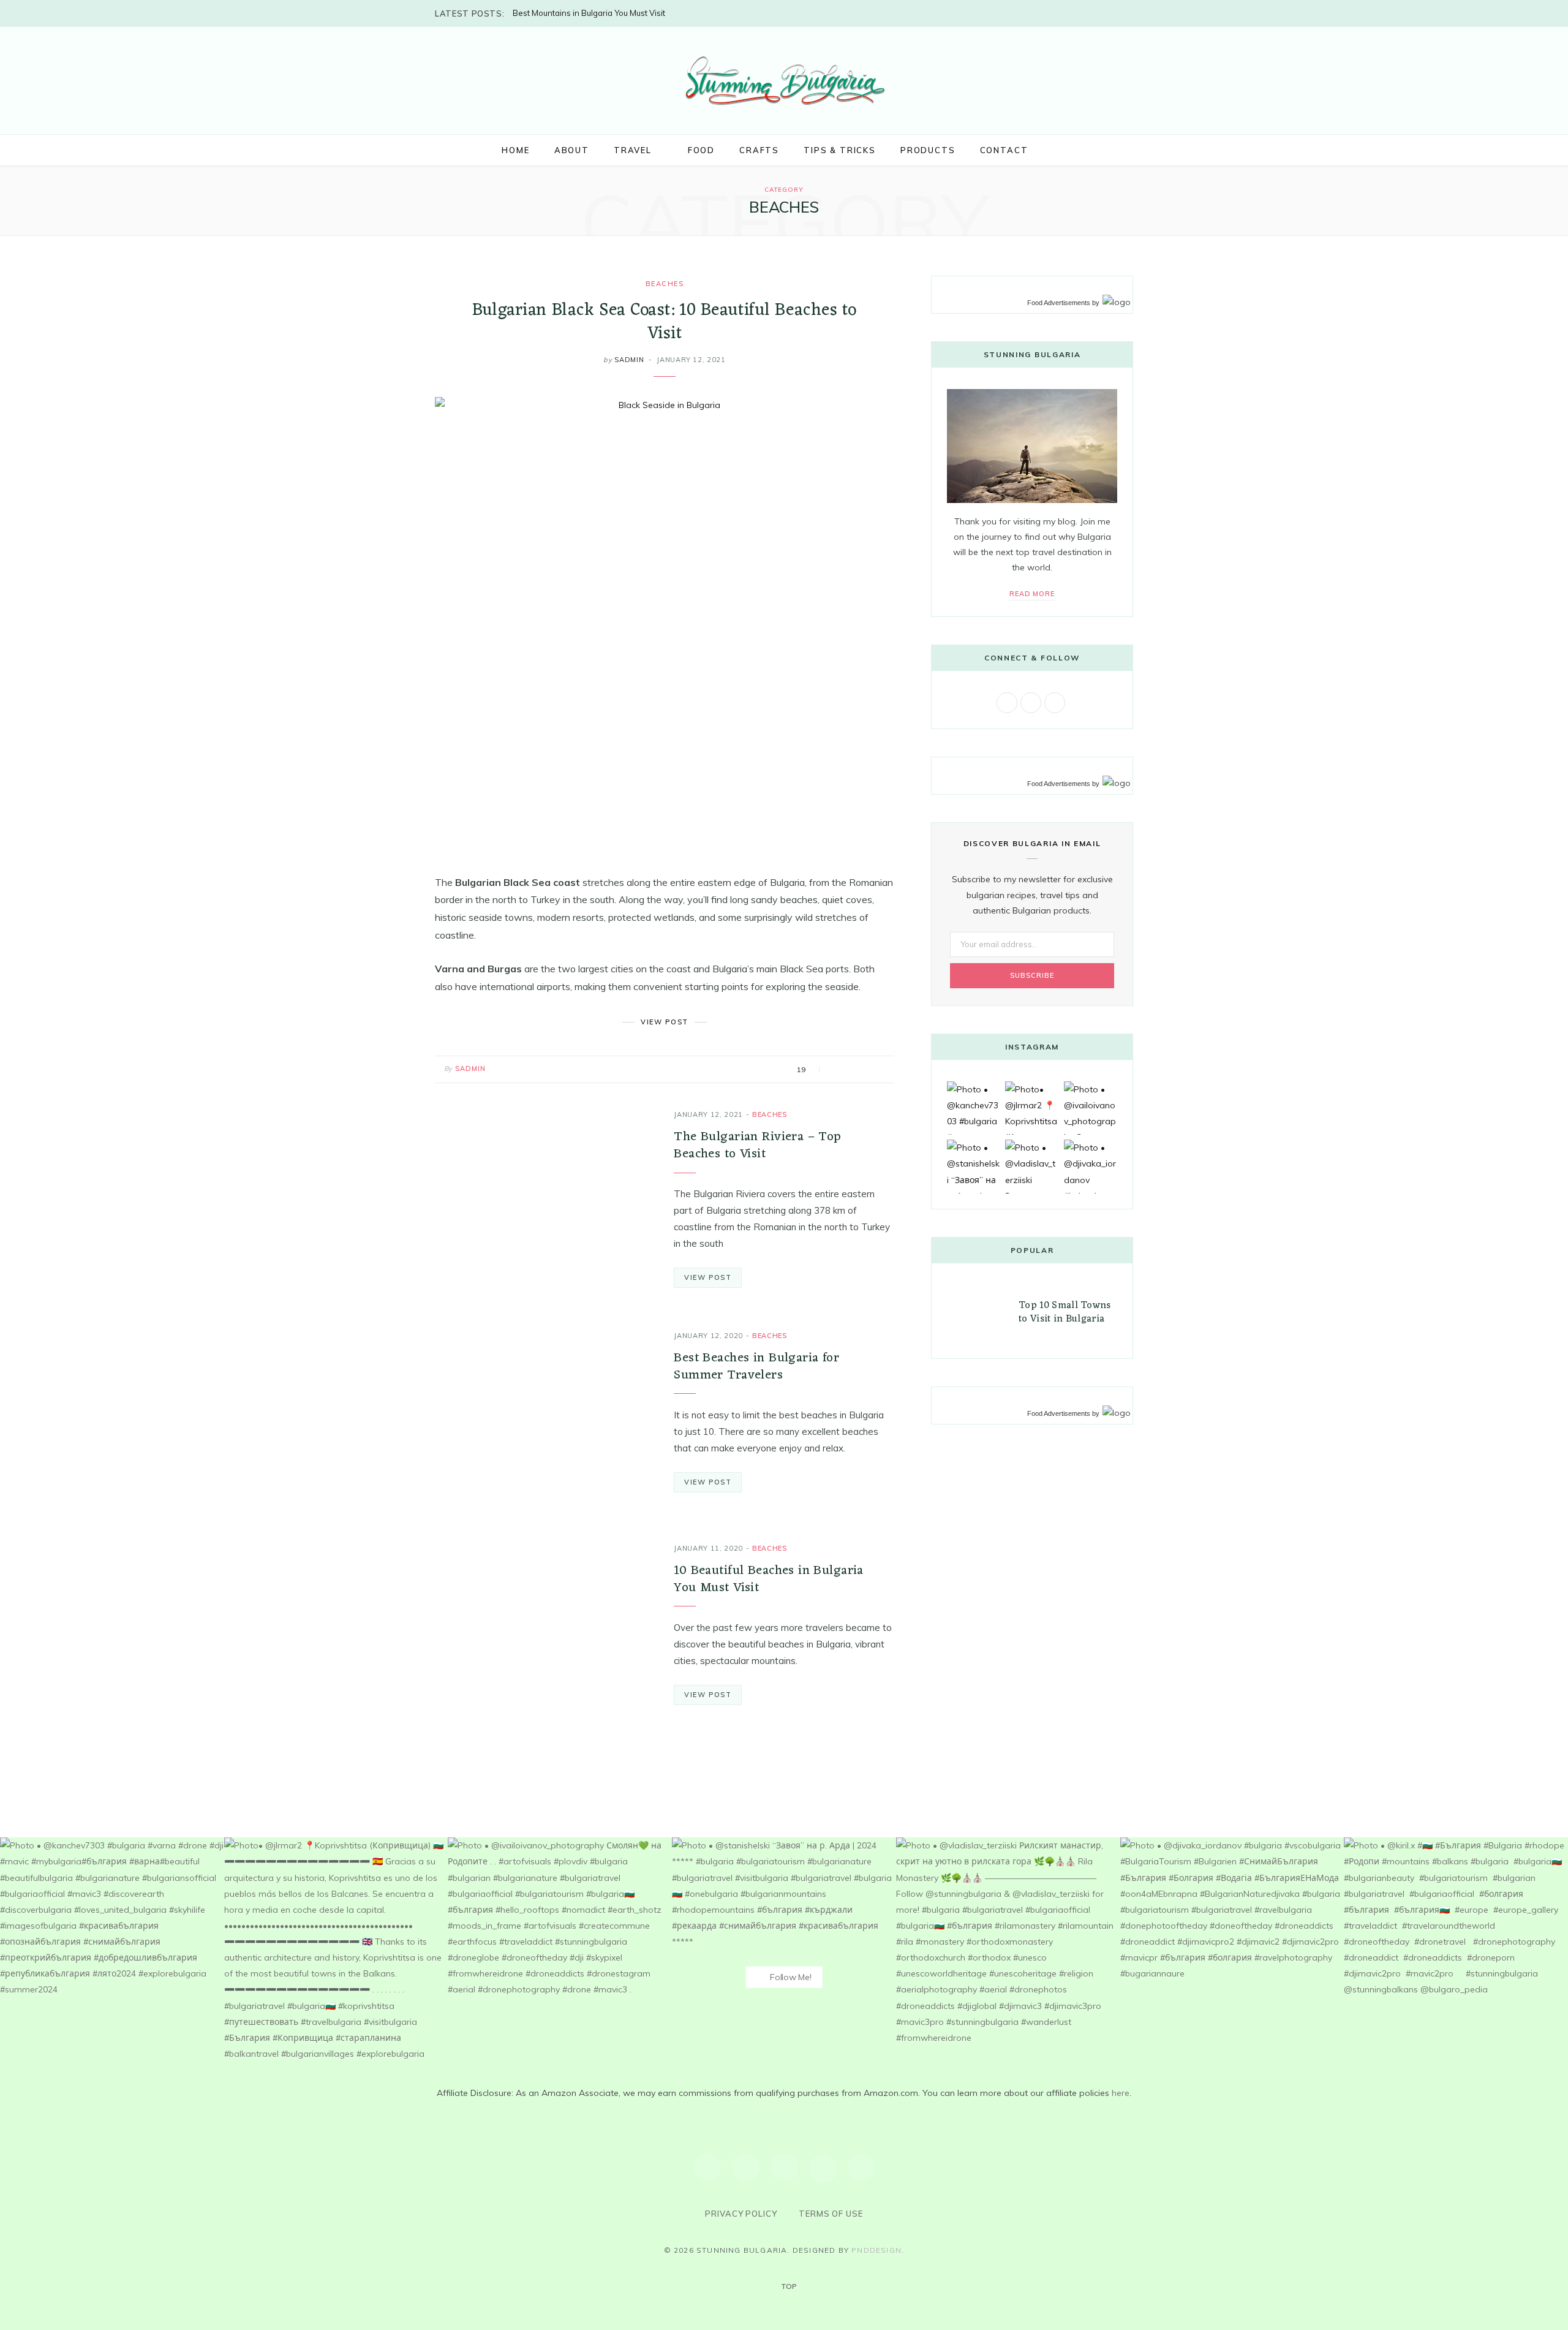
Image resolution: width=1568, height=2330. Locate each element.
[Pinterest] (866, 1070)
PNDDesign (876, 2250)
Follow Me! (789, 1977)
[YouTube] (823, 2169)
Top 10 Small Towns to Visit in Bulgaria (1065, 1312)
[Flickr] (861, 2167)
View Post (708, 1277)
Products (928, 150)
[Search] (1053, 150)
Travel (633, 150)
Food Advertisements (1059, 303)
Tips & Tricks (840, 150)
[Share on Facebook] (836, 1070)
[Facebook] (707, 2167)
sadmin (629, 360)
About (572, 150)
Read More (1032, 594)
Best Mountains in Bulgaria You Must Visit (589, 13)
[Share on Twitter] (851, 1070)
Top (788, 2286)
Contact (1004, 150)
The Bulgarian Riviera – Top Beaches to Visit (757, 1145)
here (1121, 2093)
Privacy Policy (741, 2214)
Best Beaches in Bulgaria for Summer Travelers (756, 1367)
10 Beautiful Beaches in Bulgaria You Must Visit (768, 1579)
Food (701, 150)
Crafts (759, 150)
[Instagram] (746, 2167)
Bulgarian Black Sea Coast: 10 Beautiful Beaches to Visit (665, 322)
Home (515, 150)
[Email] (882, 1070)
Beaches (665, 284)
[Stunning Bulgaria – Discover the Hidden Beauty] (784, 79)
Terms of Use (831, 2214)
